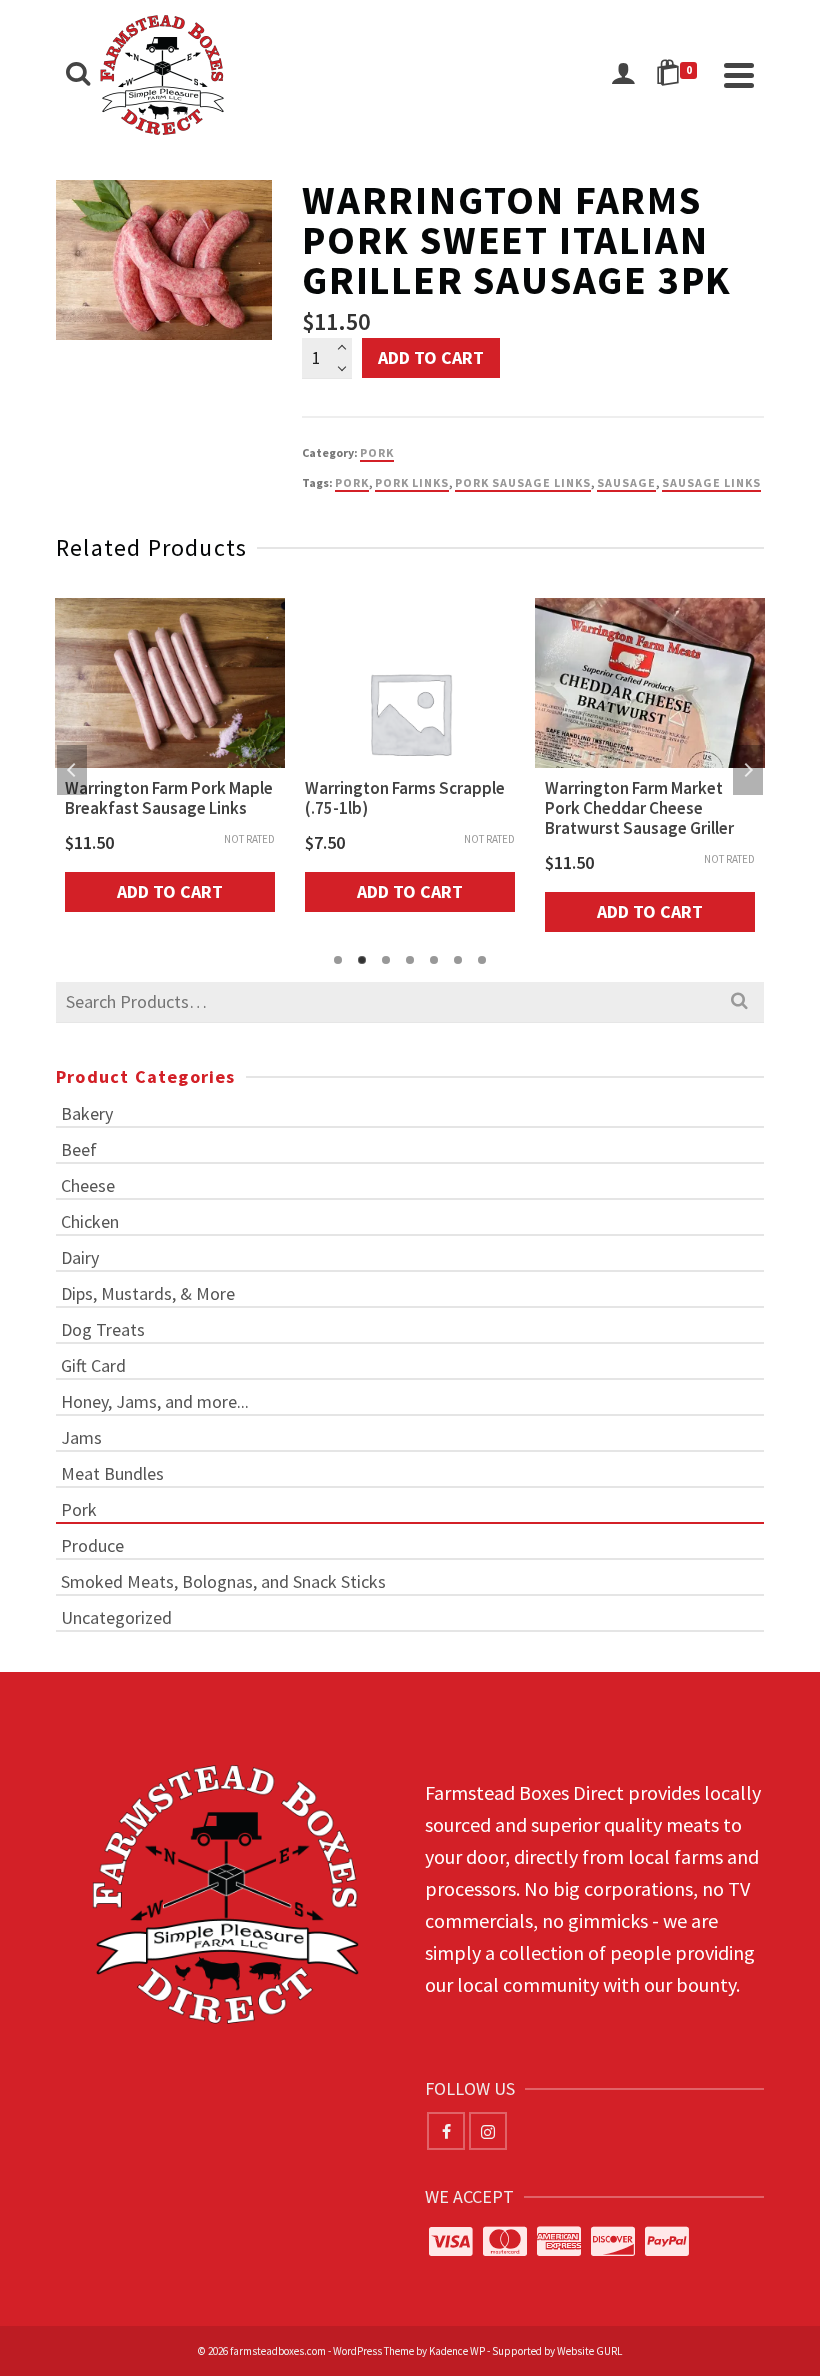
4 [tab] (410, 960)
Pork (377, 452)
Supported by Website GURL (557, 2351)
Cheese (88, 1185)
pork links (412, 482)
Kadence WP (457, 2351)
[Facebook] (446, 2131)
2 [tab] (362, 960)
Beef (79, 1149)
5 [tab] (434, 960)
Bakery (87, 1113)
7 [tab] (482, 960)
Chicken (90, 1221)
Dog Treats (103, 1329)
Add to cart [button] (170, 891)
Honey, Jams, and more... (155, 1401)
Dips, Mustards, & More (148, 1293)
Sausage (626, 482)
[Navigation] (739, 75)
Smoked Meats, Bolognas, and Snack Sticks (223, 1581)
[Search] (78, 75)
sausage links (711, 482)
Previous (72, 770)
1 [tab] (338, 960)
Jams (81, 1437)
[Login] (623, 75)
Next (748, 770)
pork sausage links (523, 482)
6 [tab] (458, 960)
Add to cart (431, 357)
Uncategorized (116, 1617)
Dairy (80, 1257)
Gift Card (93, 1365)
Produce (92, 1545)
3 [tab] (386, 960)
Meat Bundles (112, 1473)
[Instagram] (488, 2131)
